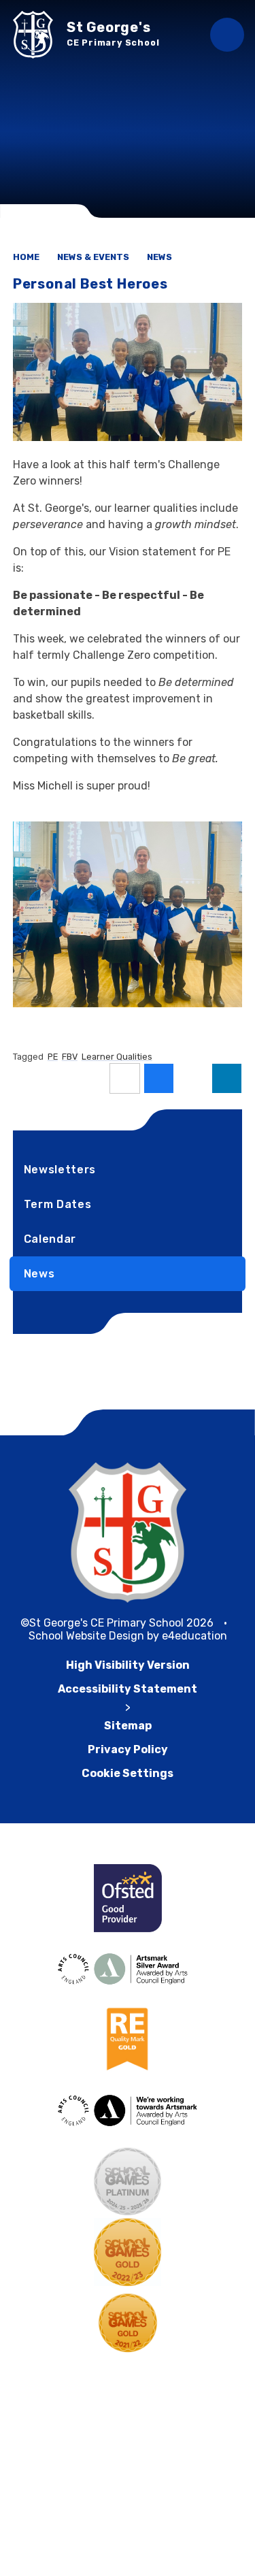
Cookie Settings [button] (128, 1773)
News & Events (93, 257)
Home (26, 257)
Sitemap (128, 1726)
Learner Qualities (117, 1057)
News (159, 257)
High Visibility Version (128, 1665)
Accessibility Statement (128, 1689)
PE (53, 1057)
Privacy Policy (128, 1749)
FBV (70, 1057)
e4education (194, 1636)
